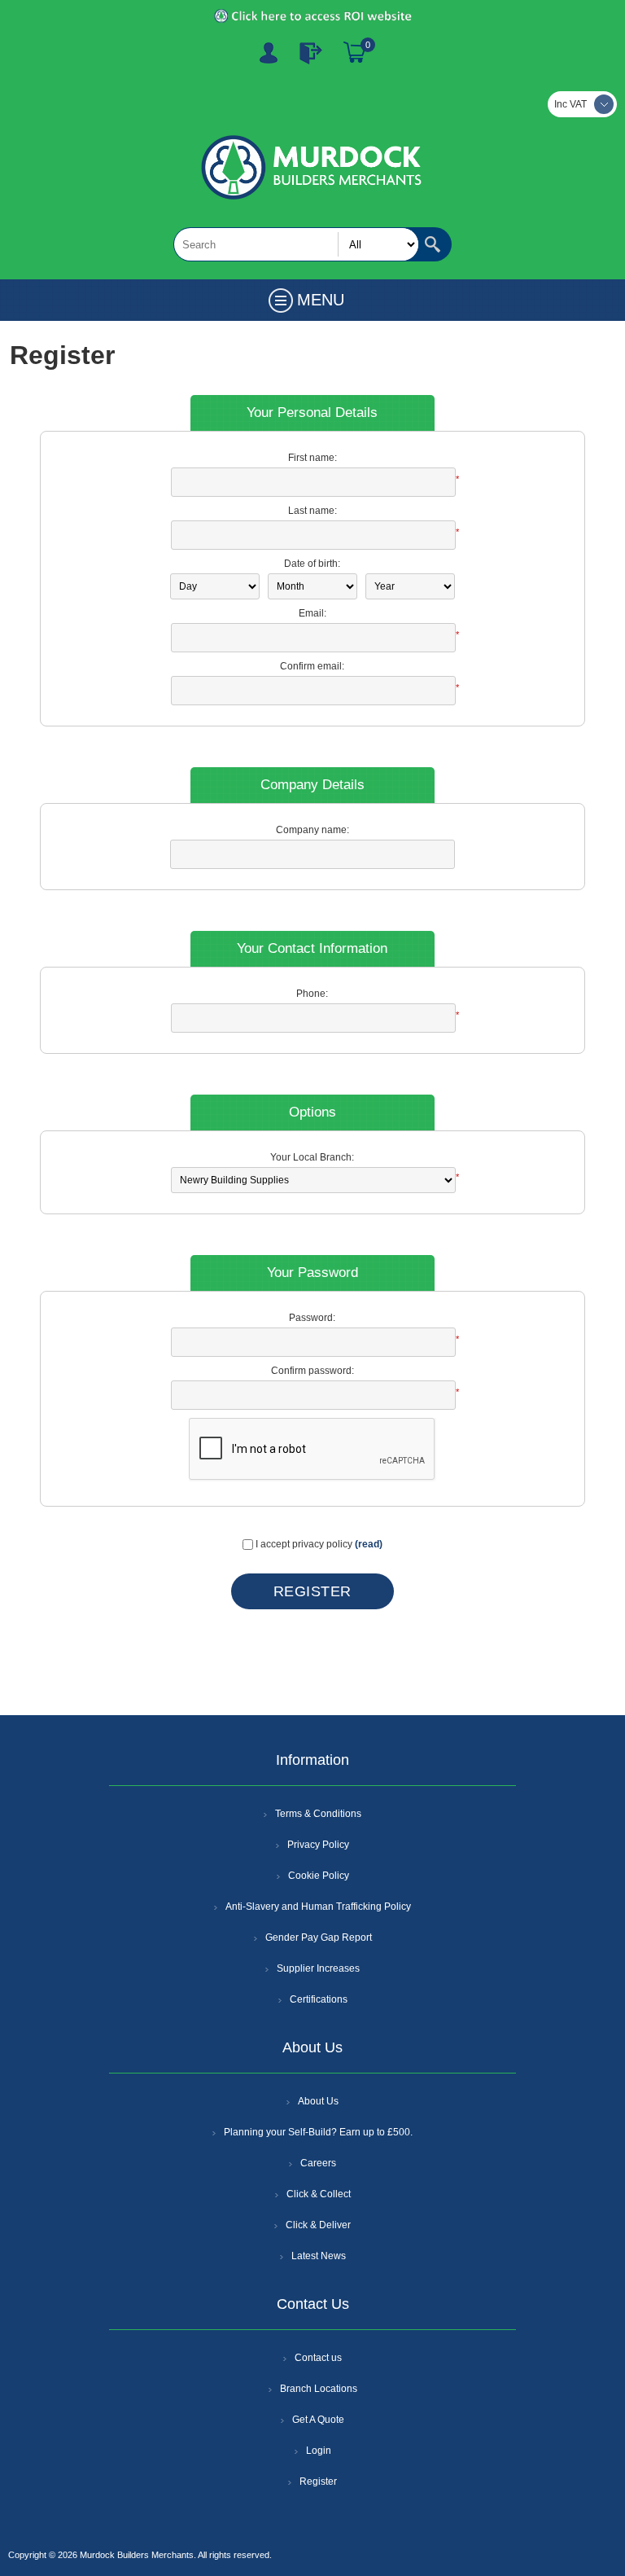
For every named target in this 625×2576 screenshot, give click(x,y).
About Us (318, 2101)
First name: (312, 458)
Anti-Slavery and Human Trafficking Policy (318, 1907)
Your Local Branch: (312, 1157)
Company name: (312, 830)
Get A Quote (318, 2420)
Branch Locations (319, 2389)
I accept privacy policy (304, 1544)
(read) (369, 1544)
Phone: (312, 994)
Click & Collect (319, 2194)
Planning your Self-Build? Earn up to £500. (318, 2132)
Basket (355, 53)
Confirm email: (312, 666)
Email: (312, 613)
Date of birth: (312, 564)
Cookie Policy (319, 1876)
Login (319, 2451)
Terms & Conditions (318, 1814)
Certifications (319, 1999)
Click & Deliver (318, 2225)
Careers (318, 2163)
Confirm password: (312, 1371)
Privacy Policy (318, 1845)
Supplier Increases (318, 1968)
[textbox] (296, 244)
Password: (312, 1318)
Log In (311, 53)
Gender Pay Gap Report (319, 1937)
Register (269, 53)
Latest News (319, 2256)
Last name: (312, 511)
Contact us (318, 2358)
